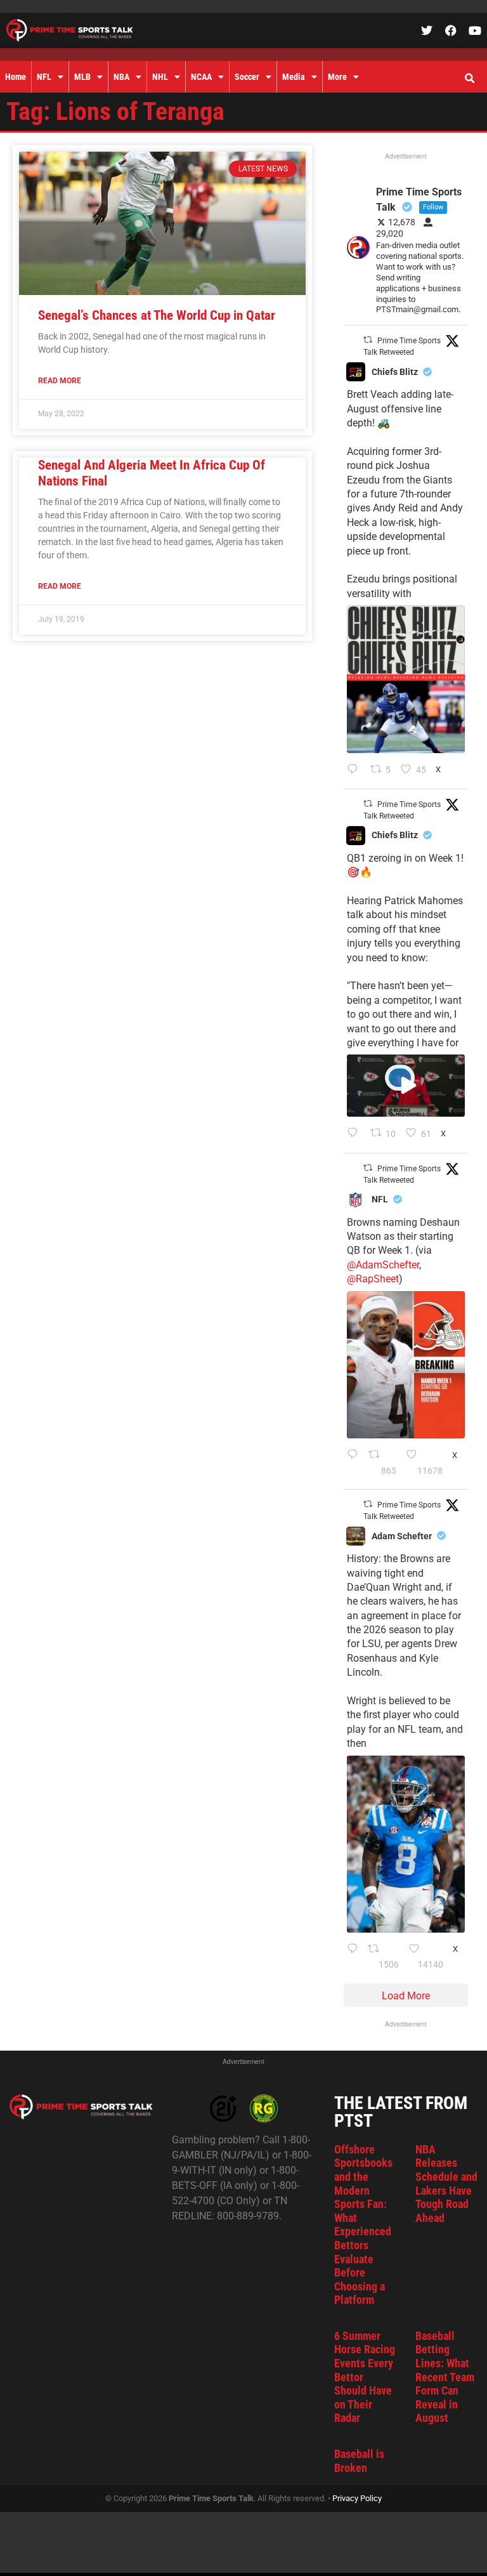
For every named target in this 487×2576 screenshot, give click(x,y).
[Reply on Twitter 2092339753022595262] (355, 1134)
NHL (160, 77)
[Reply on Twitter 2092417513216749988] (355, 770)
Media (294, 77)
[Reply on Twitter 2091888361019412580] (354, 1463)
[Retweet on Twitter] (368, 340)
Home (16, 77)
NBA (121, 77)
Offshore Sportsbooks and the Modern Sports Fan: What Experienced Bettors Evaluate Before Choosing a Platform (363, 2225)
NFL (44, 77)
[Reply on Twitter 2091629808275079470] (354, 1957)
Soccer (247, 77)
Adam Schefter (402, 1536)
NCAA (201, 77)
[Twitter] (427, 30)
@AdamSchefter (383, 1265)
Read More (60, 381)
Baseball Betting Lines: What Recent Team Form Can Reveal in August (445, 2377)
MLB (82, 77)
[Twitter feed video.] (406, 1086)
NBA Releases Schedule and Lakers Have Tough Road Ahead (446, 2184)
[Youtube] (475, 30)
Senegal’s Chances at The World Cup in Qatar (157, 315)
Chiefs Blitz (395, 372)
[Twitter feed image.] (406, 679)
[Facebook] (451, 30)
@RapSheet (373, 1279)
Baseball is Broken (359, 2461)
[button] (469, 79)
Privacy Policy (357, 2498)
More (337, 77)
